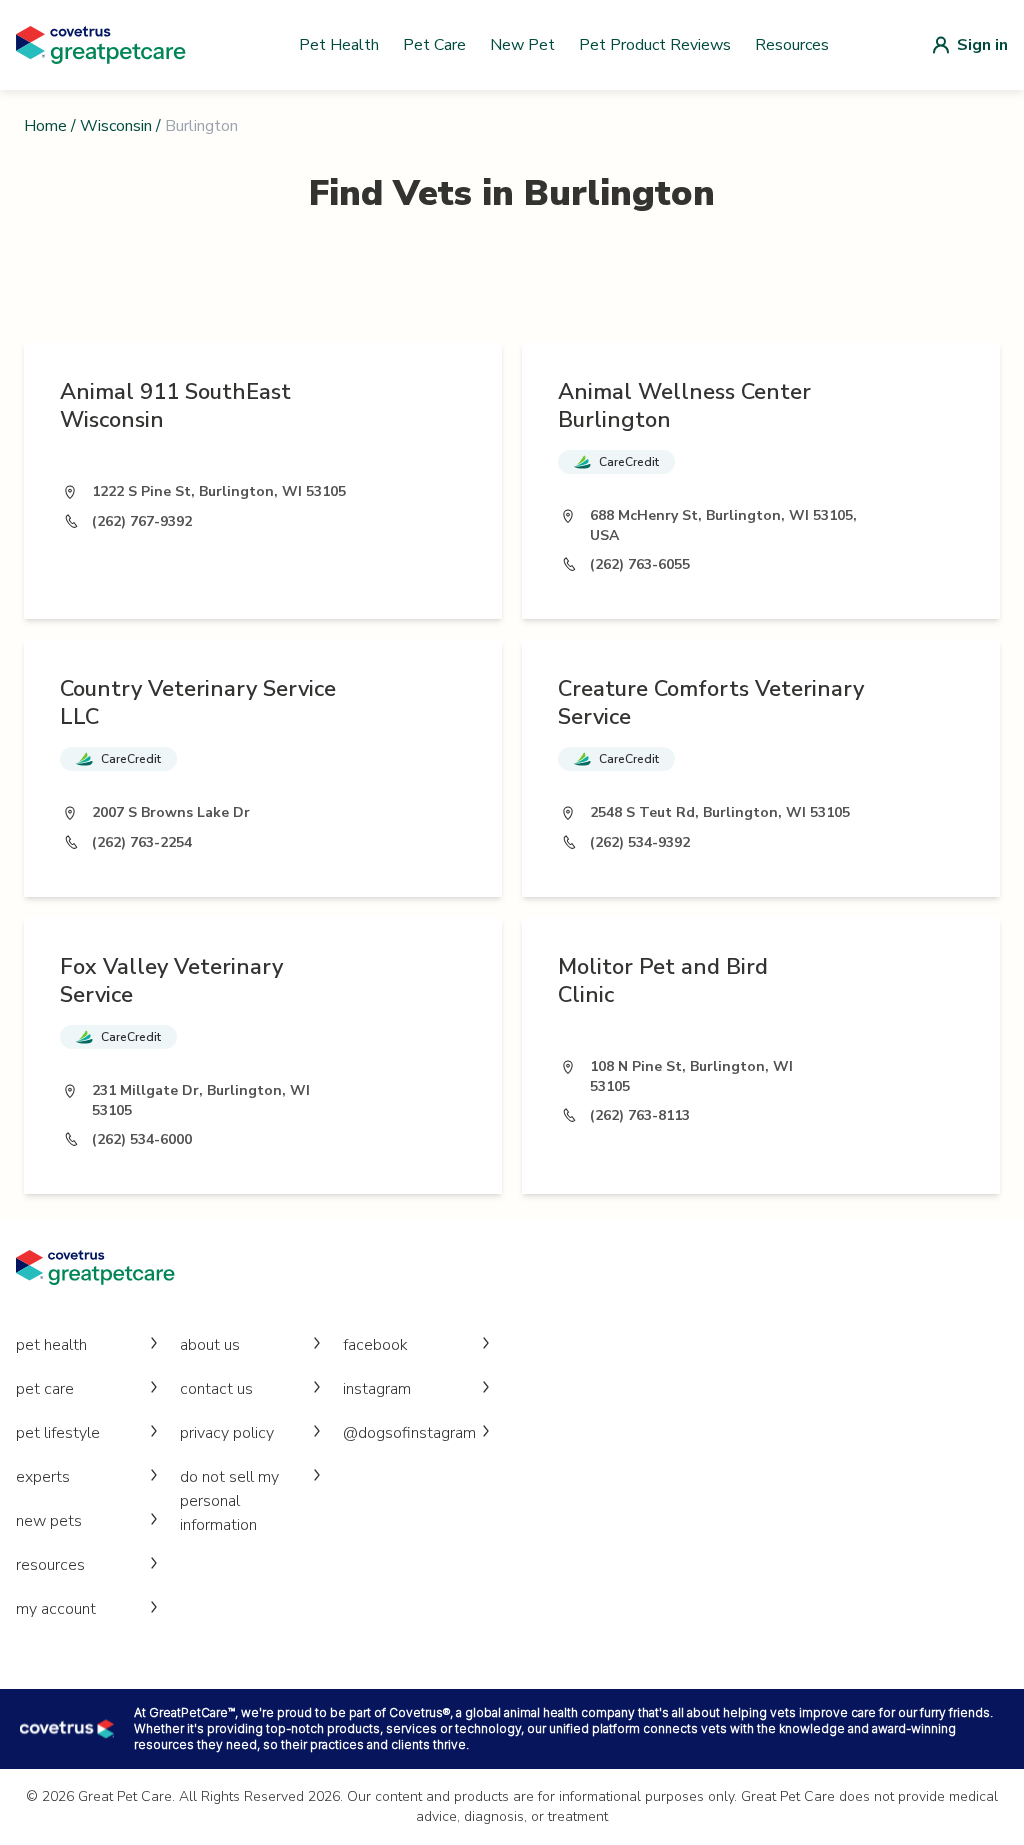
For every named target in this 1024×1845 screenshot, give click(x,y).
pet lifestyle (58, 1433)
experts (43, 1477)
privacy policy (227, 1433)
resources (50, 1565)
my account (56, 1609)
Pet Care (434, 45)
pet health (51, 1345)
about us (210, 1345)
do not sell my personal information (229, 1501)
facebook (375, 1345)
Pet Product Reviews (655, 45)
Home (45, 126)
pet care (45, 1389)
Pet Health (339, 45)
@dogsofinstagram (409, 1433)
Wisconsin (116, 126)
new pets (49, 1521)
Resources (792, 45)
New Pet (522, 45)
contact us (216, 1389)
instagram (377, 1389)
